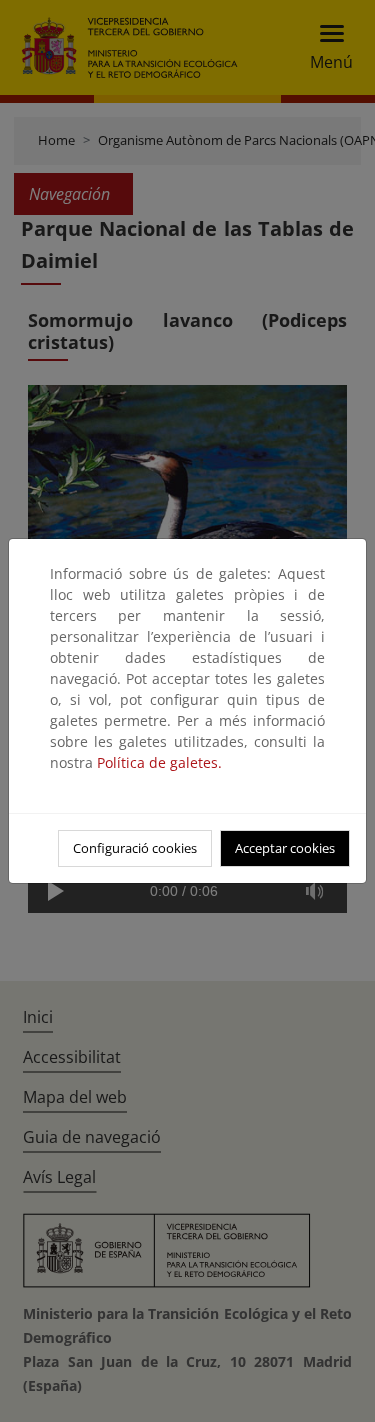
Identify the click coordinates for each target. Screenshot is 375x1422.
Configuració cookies (135, 848)
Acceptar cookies (285, 848)
